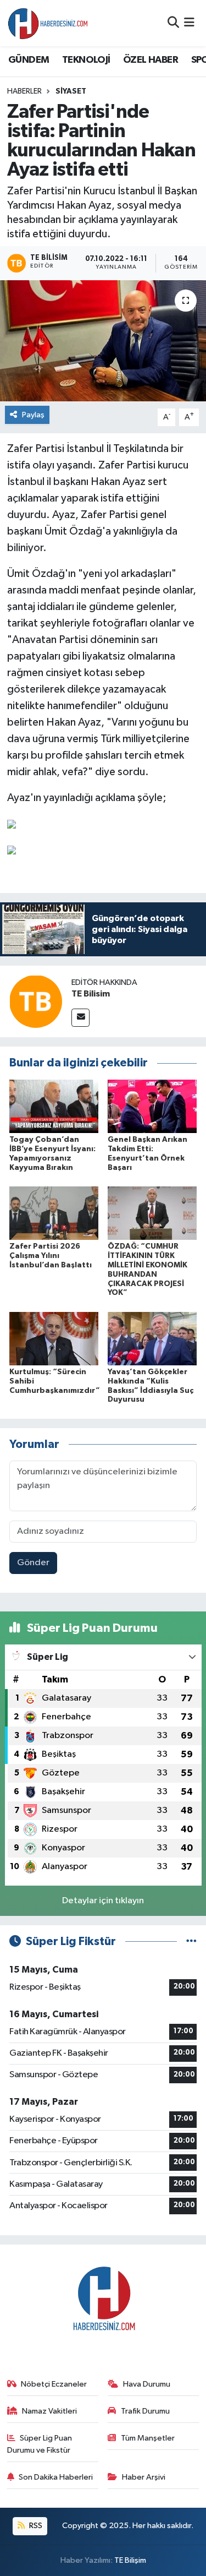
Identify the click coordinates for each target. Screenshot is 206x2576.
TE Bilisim (91, 994)
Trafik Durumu (145, 2411)
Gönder (33, 1563)
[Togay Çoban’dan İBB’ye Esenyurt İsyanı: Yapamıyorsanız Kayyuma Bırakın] (54, 1106)
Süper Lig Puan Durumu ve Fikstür (40, 2444)
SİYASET (71, 91)
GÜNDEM (29, 60)
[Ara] (173, 23)
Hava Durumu (147, 2384)
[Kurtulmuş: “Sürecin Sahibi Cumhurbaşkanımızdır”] (54, 1338)
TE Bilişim (130, 2560)
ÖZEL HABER (151, 60)
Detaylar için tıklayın (103, 1901)
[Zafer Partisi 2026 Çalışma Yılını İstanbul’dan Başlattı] (54, 1213)
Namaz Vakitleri (49, 2411)
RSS (35, 2526)
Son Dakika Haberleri (56, 2477)
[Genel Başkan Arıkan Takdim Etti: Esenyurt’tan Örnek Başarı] (152, 1106)
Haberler (24, 91)
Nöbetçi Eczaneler (54, 2384)
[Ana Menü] (189, 23)
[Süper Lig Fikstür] (191, 1941)
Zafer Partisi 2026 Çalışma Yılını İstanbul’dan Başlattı (51, 1256)
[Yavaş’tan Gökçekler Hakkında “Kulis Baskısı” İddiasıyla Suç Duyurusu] (152, 1338)
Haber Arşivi (144, 2477)
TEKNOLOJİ (86, 60)
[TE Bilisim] (36, 1001)
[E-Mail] (80, 1018)
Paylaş (33, 415)
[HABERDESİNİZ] (48, 23)
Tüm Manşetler (148, 2438)
